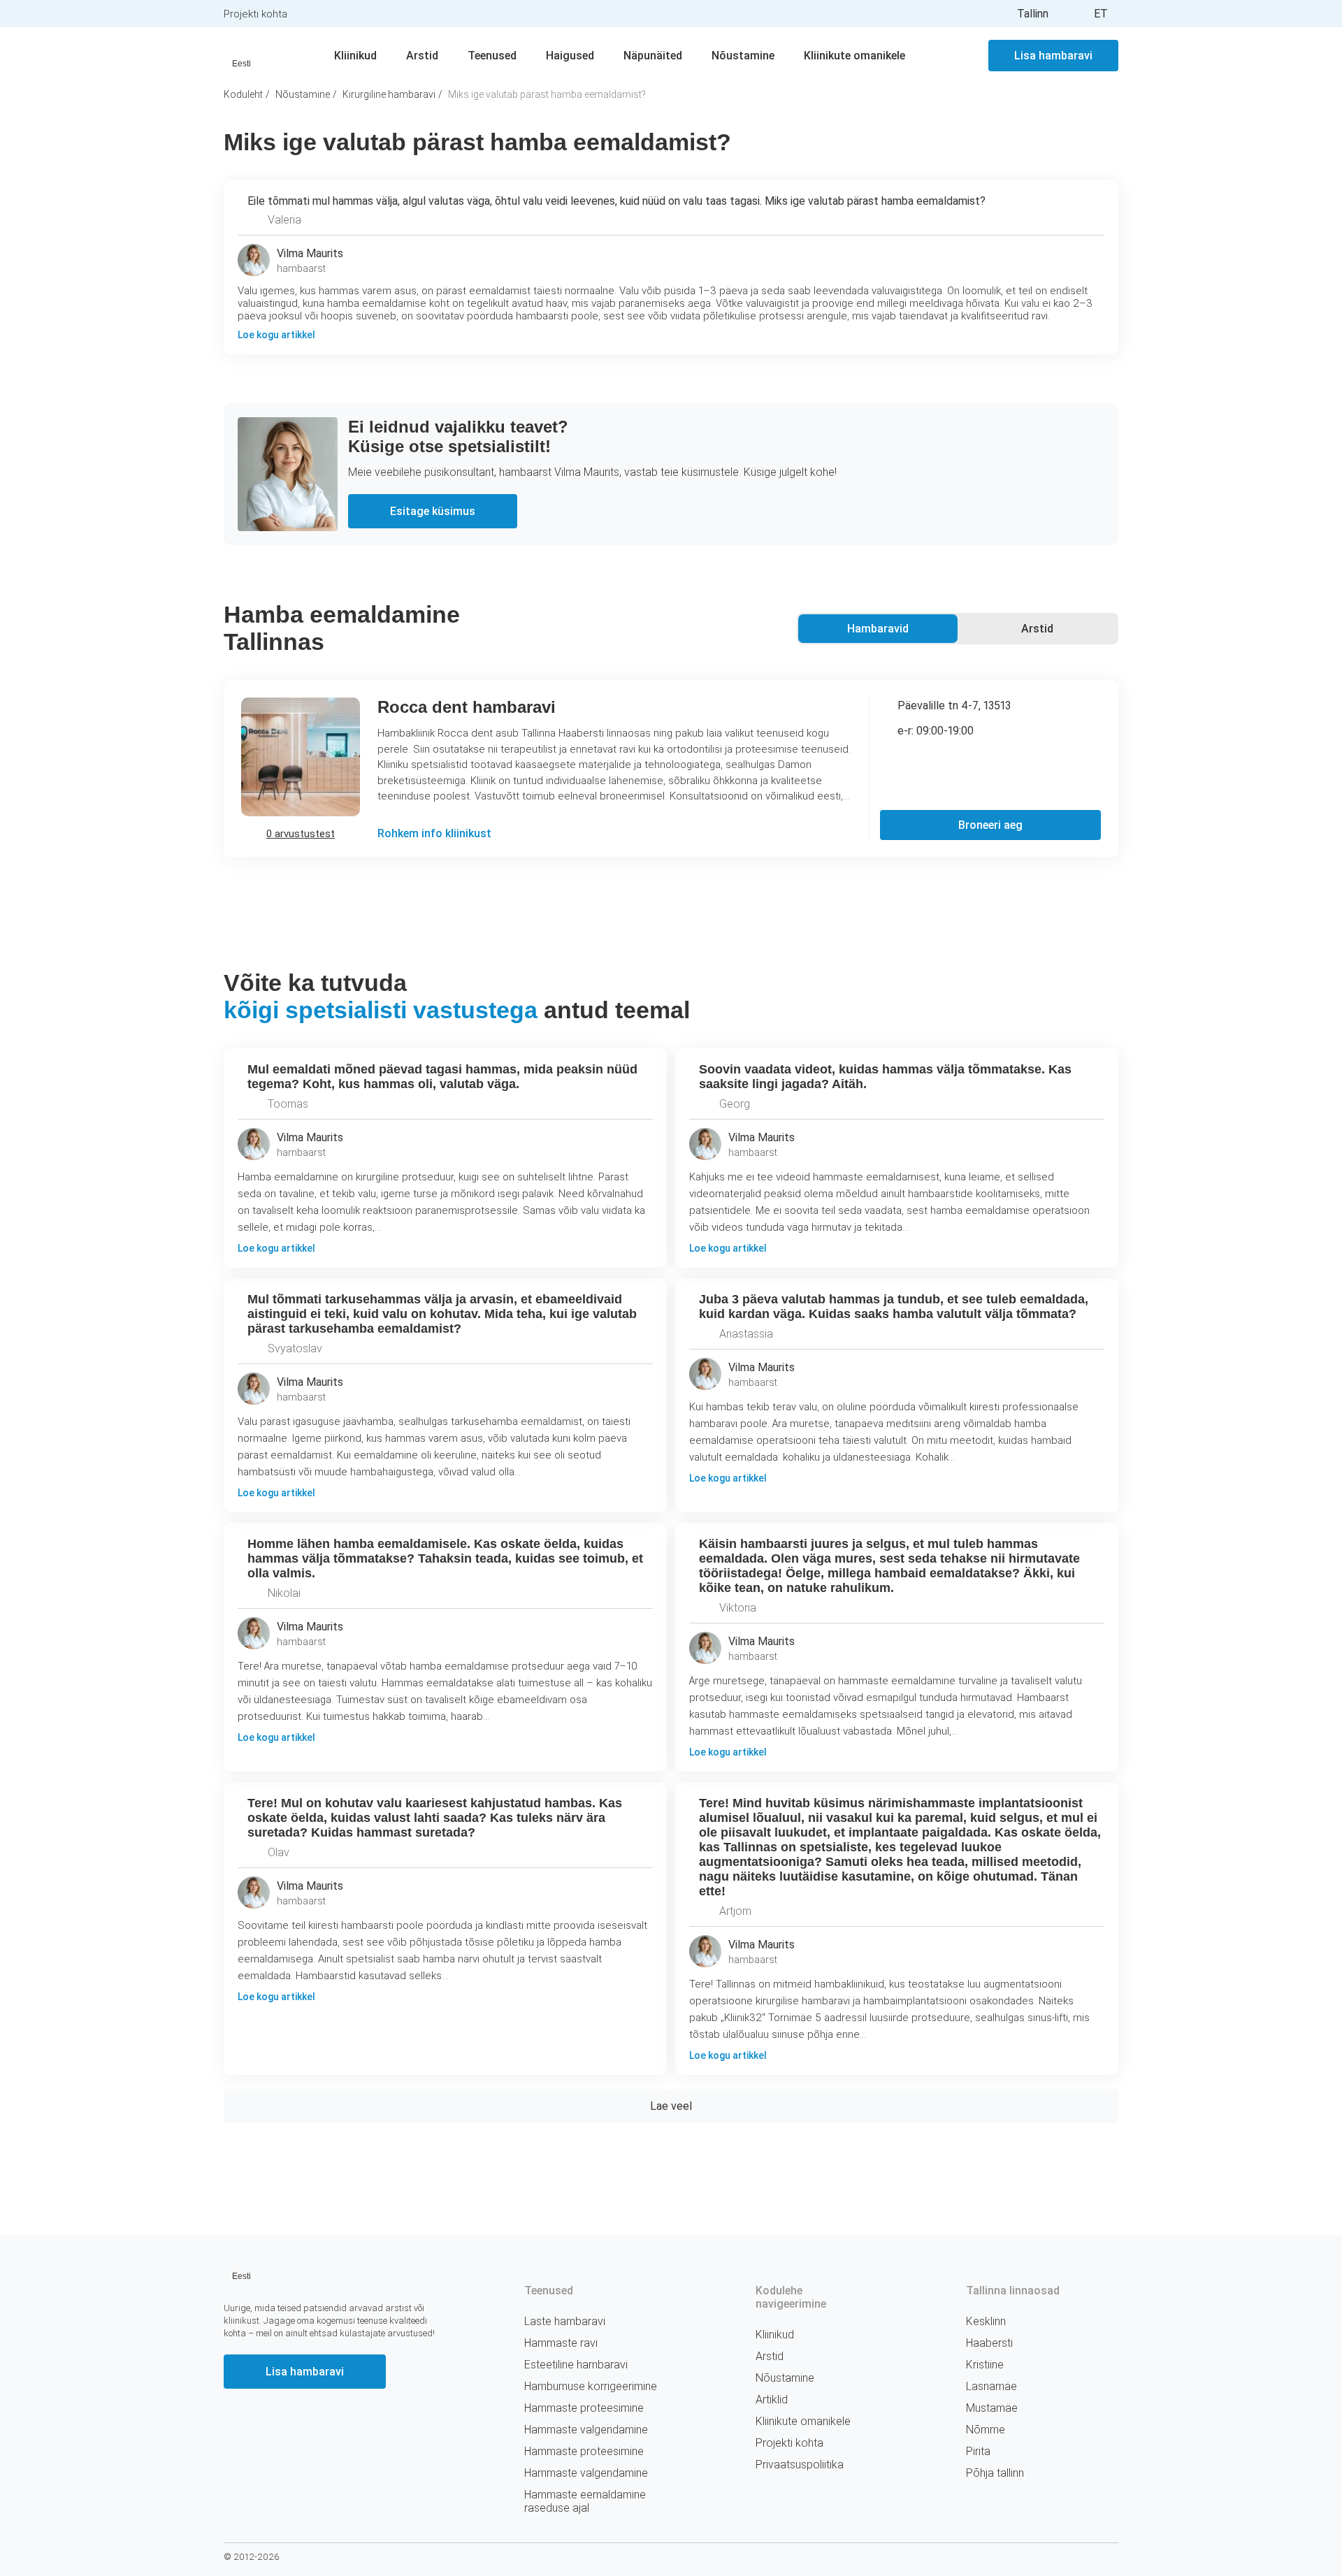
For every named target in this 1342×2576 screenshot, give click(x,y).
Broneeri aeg (990, 825)
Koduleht (243, 94)
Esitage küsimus (433, 511)
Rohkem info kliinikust (434, 833)
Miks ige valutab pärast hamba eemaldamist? (547, 94)
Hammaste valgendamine (586, 2430)
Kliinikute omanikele (854, 56)
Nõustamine (743, 56)
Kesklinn (986, 2321)
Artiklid (772, 2400)
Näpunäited (653, 56)
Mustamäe (992, 2408)
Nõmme (986, 2430)
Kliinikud (355, 56)
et (1101, 14)
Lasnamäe (991, 2386)
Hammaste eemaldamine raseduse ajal (585, 2501)
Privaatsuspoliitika (800, 2465)
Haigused (570, 56)
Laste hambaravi (565, 2321)
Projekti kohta (255, 14)
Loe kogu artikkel (277, 1248)
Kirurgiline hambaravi (389, 94)
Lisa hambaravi (1053, 56)
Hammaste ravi (561, 2343)
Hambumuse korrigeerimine (591, 2386)
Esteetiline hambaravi (576, 2365)
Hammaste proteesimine (584, 2408)
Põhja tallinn (995, 2473)
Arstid (422, 56)
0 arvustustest (301, 834)
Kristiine (985, 2365)
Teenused (492, 56)
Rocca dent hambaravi (467, 707)
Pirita (978, 2451)
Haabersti (989, 2343)
